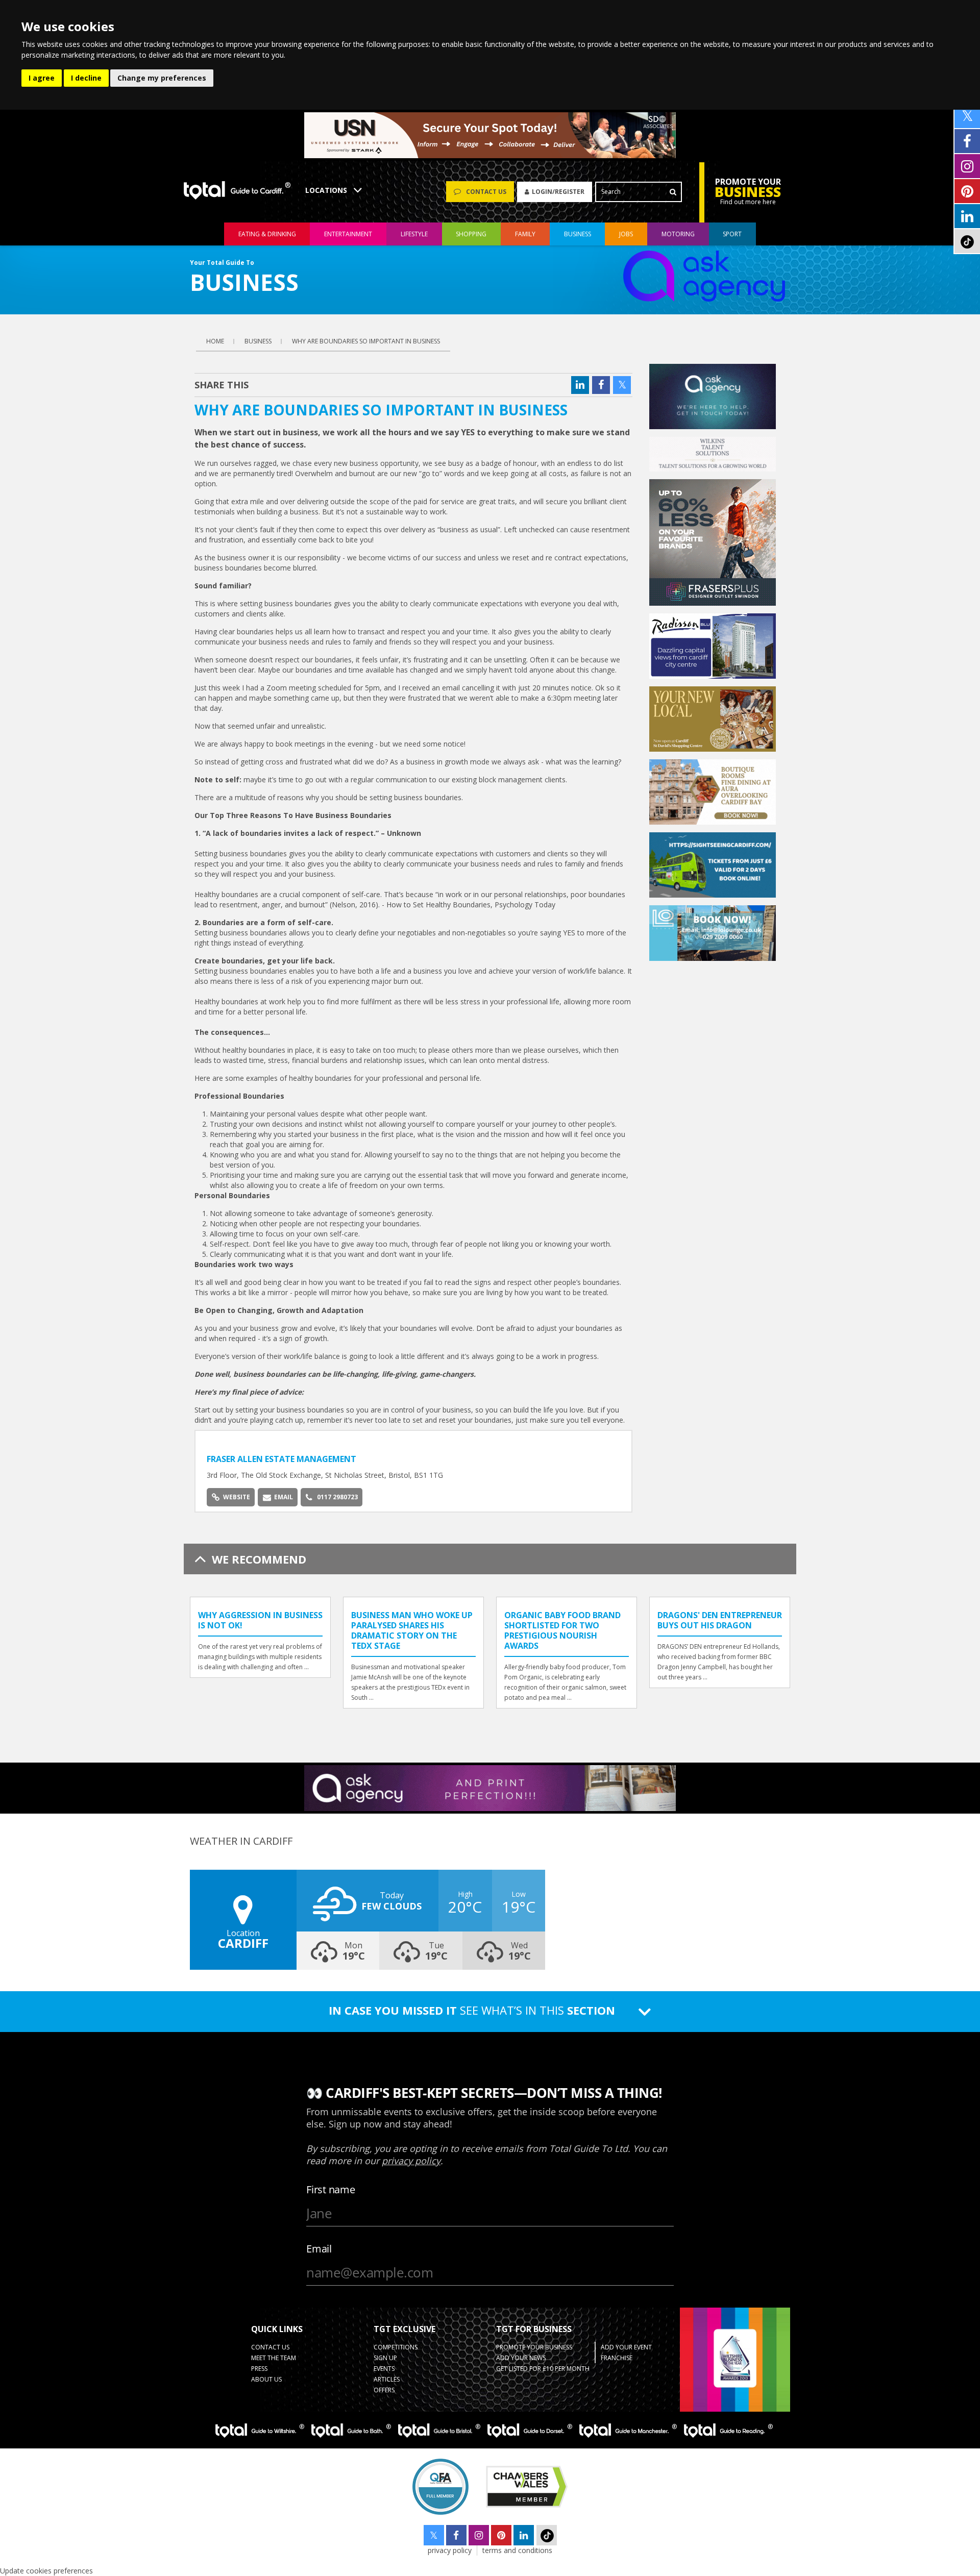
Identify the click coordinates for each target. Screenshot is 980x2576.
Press (259, 2369)
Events (384, 2369)
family (525, 234)
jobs (626, 234)
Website (237, 1497)
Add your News (521, 2358)
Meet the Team (274, 2358)
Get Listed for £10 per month (543, 2369)
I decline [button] (86, 78)
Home (215, 341)
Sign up (385, 2358)
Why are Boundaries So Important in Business (366, 341)
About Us (266, 2379)
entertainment (348, 234)
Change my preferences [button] (162, 78)
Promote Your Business (534, 2347)
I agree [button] (42, 78)
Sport (732, 234)
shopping (471, 234)
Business (578, 234)
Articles (387, 2379)
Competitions (396, 2347)
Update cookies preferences (46, 2571)
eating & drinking (267, 234)
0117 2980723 (337, 1497)
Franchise (617, 2358)
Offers (384, 2390)
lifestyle (414, 234)
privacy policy (450, 2550)
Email (284, 1497)
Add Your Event (626, 2347)
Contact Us (270, 2347)
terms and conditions (517, 2550)
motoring (678, 234)
